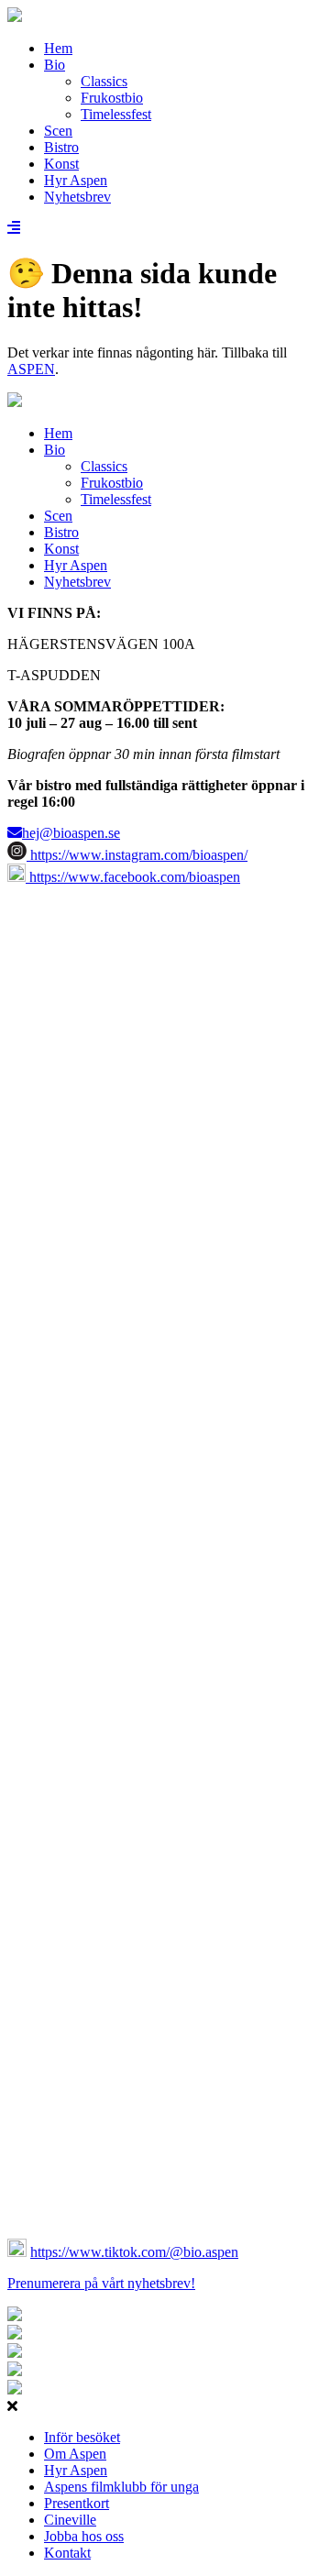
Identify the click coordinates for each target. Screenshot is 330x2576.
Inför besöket (82, 2437)
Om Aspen (75, 2454)
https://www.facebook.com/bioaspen (133, 877)
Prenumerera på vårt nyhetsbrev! (101, 2283)
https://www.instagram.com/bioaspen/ (137, 855)
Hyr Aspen (76, 180)
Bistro (61, 147)
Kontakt (67, 2553)
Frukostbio (112, 98)
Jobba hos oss (84, 2536)
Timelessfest (116, 114)
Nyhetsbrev (77, 197)
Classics (104, 81)
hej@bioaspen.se (71, 833)
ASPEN (31, 369)
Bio (55, 65)
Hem (58, 48)
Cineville (70, 2520)
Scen (58, 131)
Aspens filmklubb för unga (121, 2487)
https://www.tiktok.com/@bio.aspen (134, 2252)
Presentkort (77, 2503)
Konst (61, 164)
